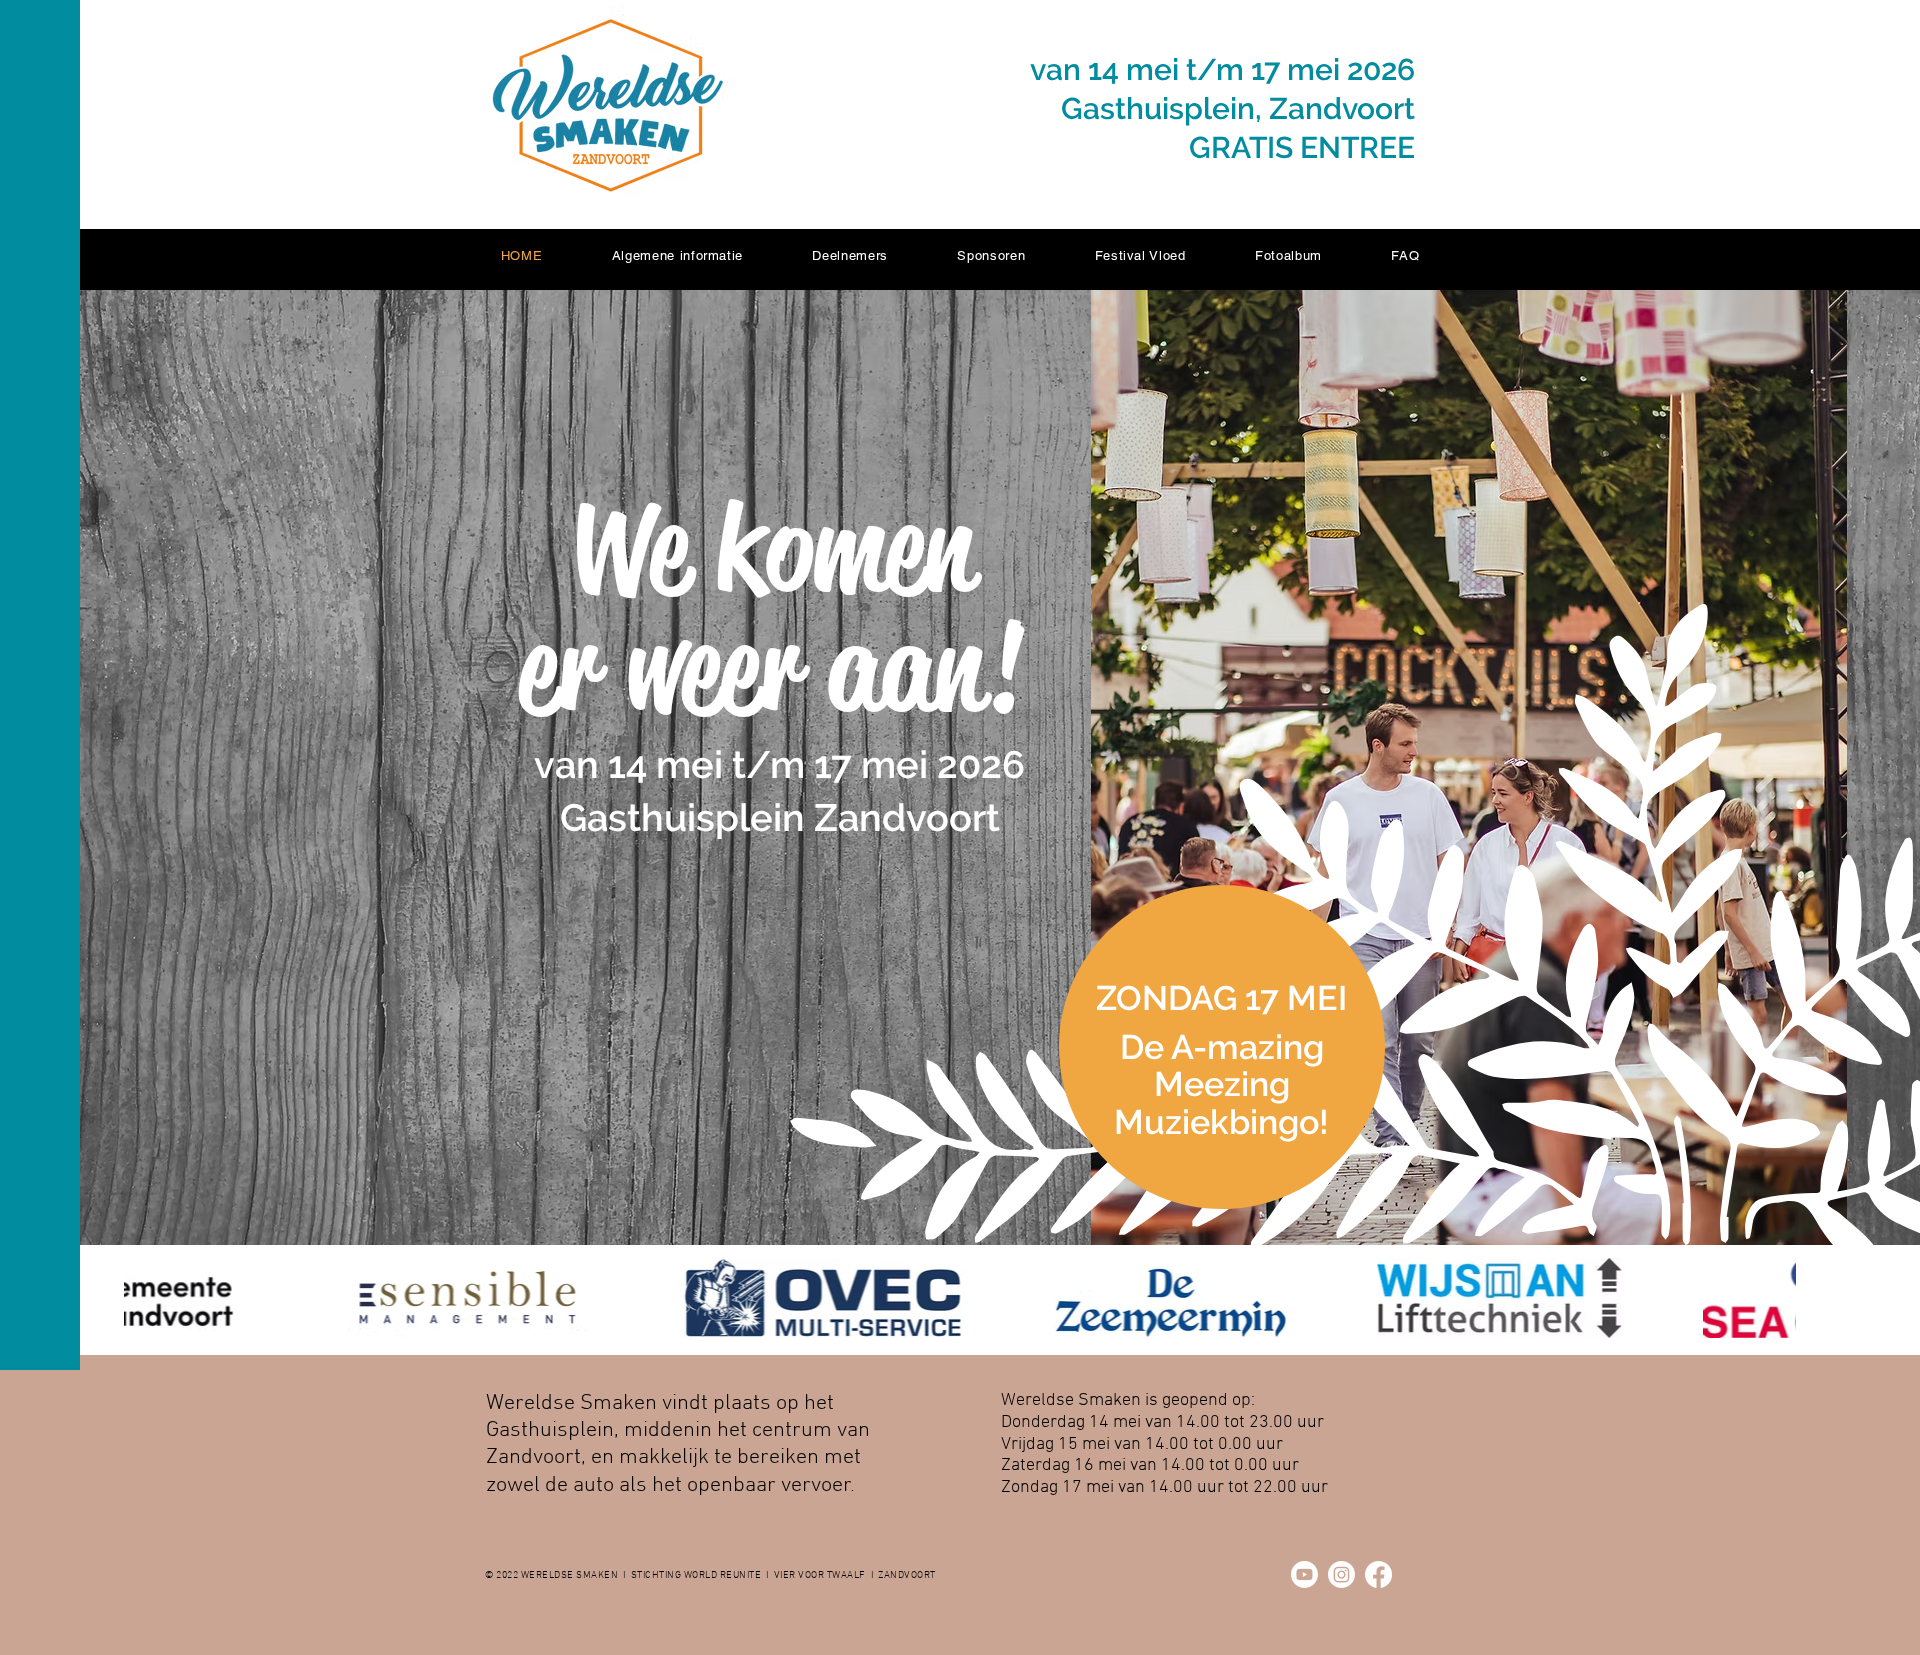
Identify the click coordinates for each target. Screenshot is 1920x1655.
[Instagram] (1341, 1574)
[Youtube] (1304, 1574)
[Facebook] (1378, 1574)
